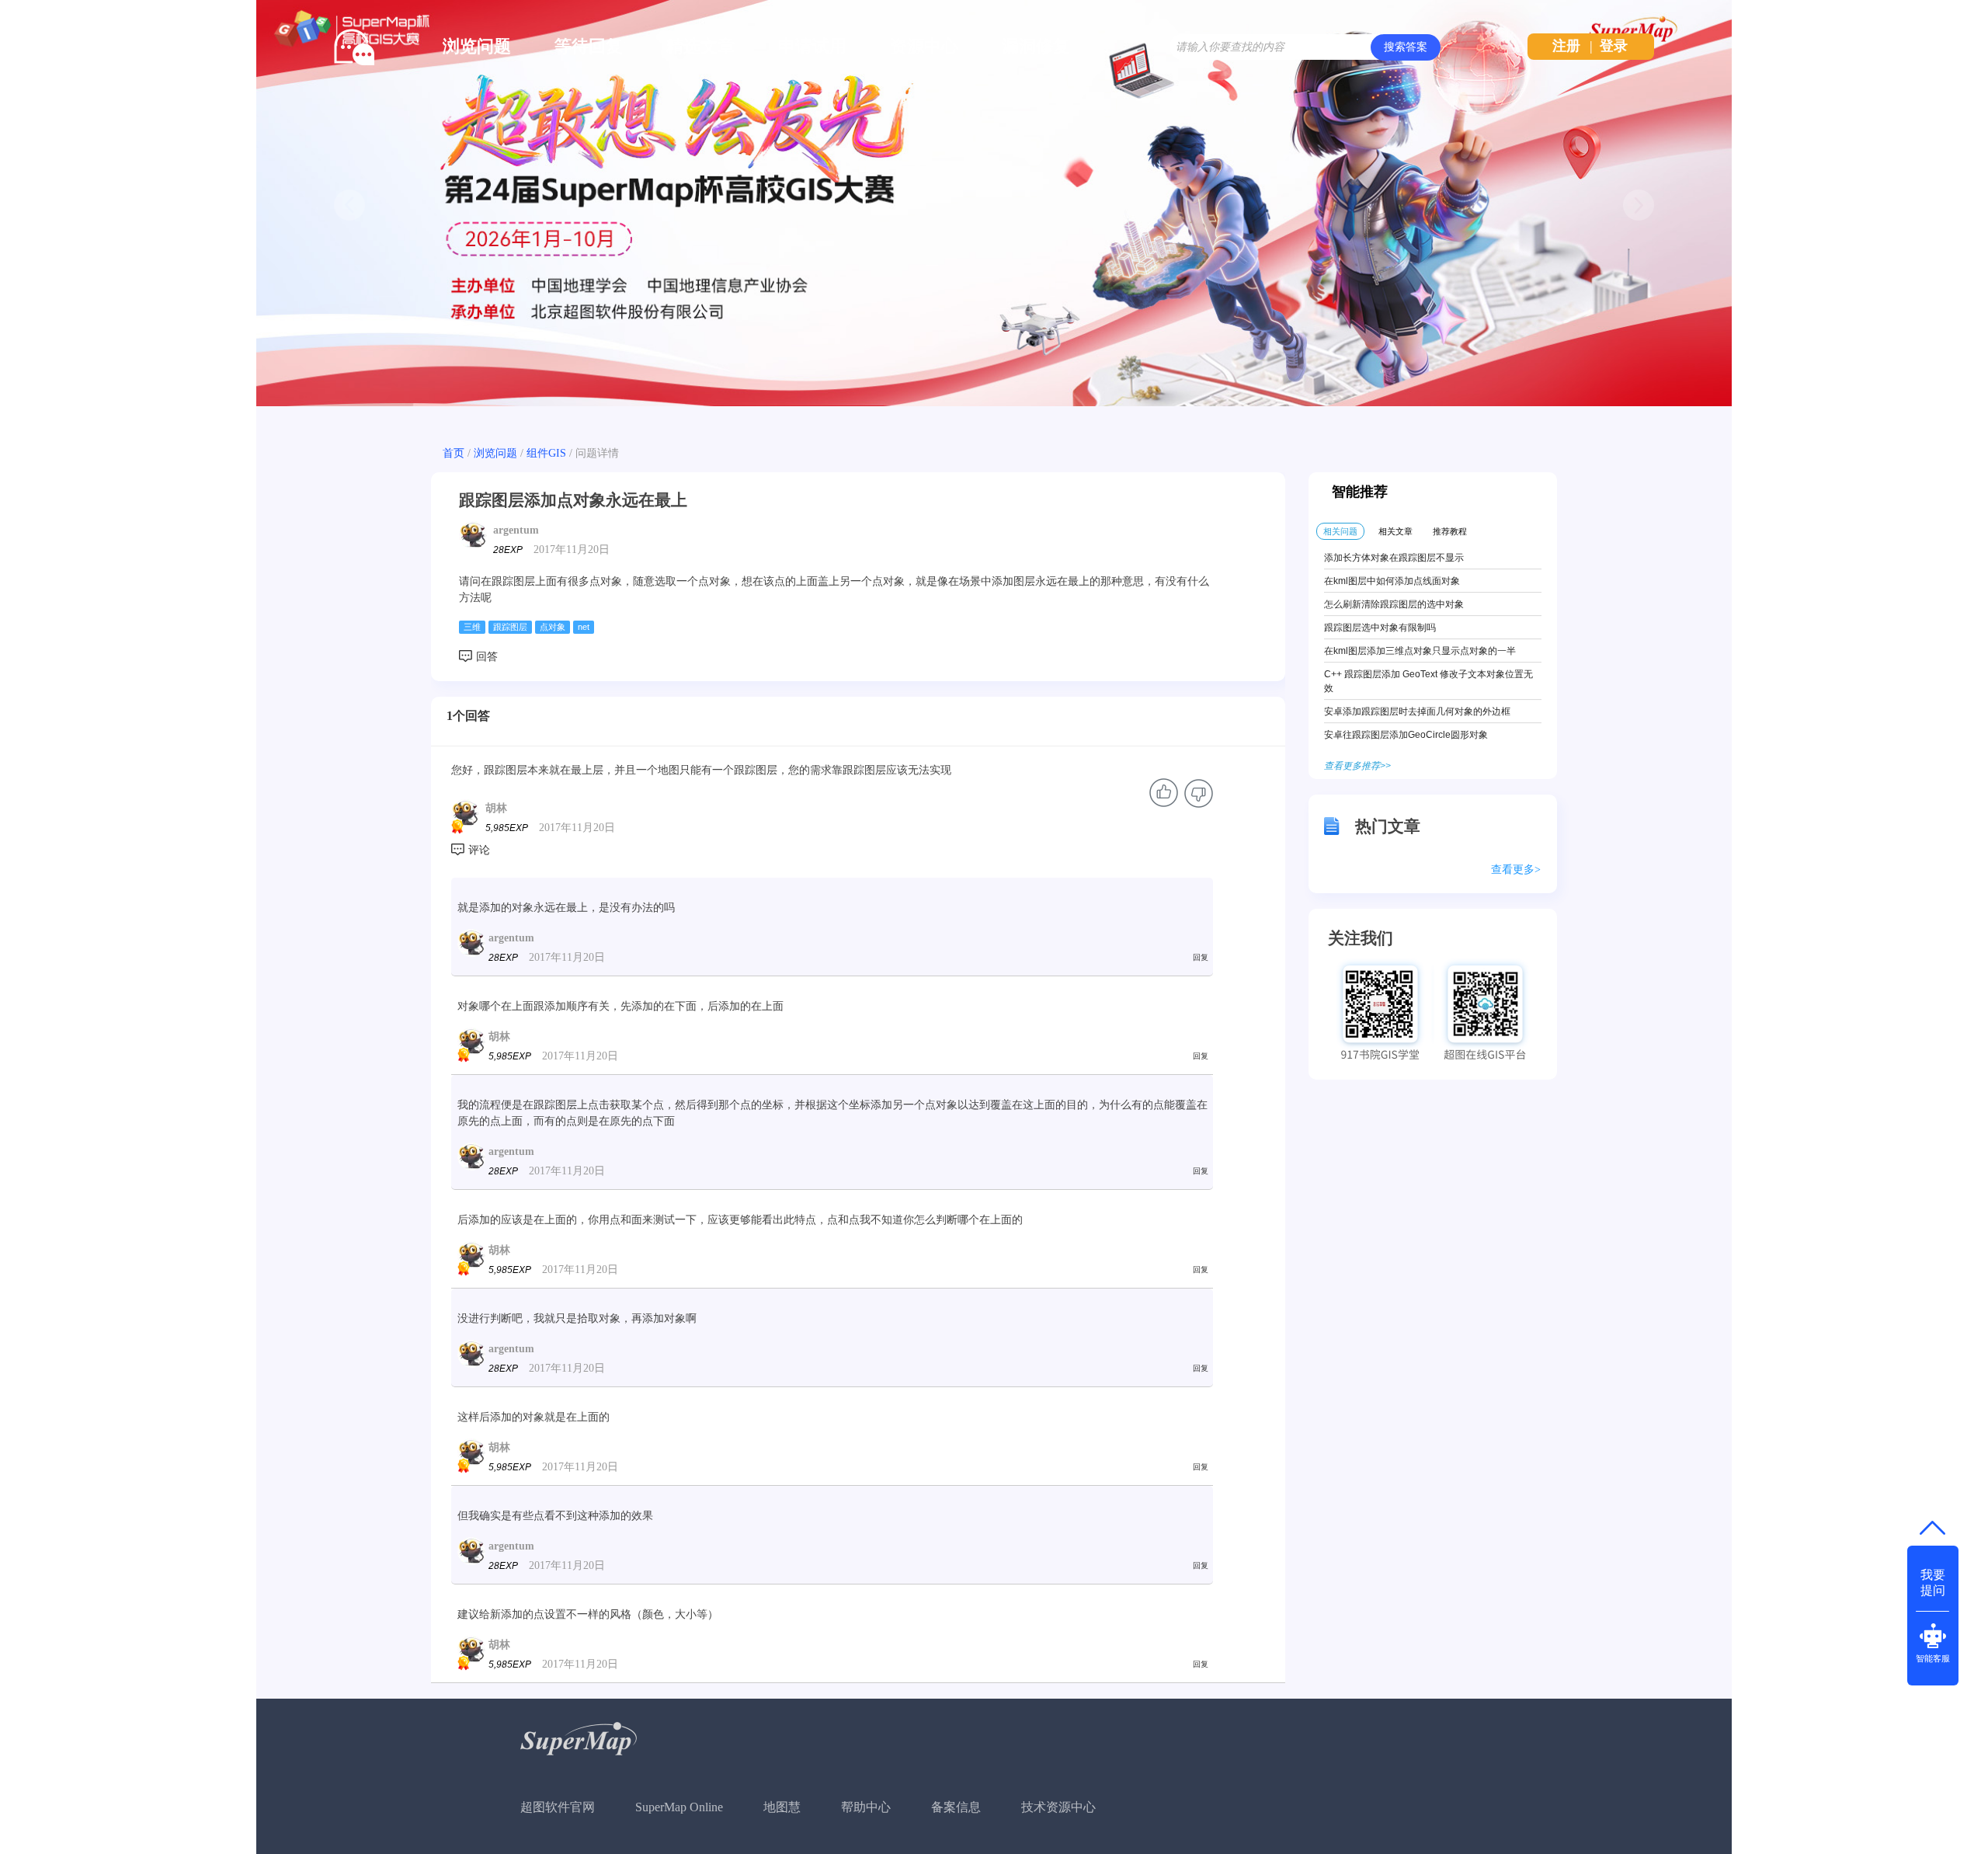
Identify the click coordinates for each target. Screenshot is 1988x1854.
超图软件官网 (558, 1807)
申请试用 (812, 46)
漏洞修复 (1036, 46)
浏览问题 (477, 46)
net (584, 627)
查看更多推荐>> (1357, 766)
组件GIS (546, 453)
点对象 (553, 627)
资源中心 (924, 46)
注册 (1566, 46)
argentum (516, 530)
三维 (472, 627)
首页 (454, 453)
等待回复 (589, 46)
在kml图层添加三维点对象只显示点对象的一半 (1420, 651)
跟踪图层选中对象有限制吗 (1380, 628)
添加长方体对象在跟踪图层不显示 (1394, 558)
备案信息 (956, 1807)
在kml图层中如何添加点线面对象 (1392, 581)
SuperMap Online (679, 1807)
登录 (1614, 46)
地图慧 (782, 1807)
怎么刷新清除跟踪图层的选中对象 (1394, 604)
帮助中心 (866, 1807)
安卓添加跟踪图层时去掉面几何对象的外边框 (1417, 711)
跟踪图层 (510, 627)
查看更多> (1516, 870)
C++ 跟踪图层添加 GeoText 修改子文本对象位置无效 (1428, 681)
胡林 (496, 808)
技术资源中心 (1058, 1807)
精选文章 (700, 46)
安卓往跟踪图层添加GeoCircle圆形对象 (1406, 735)
